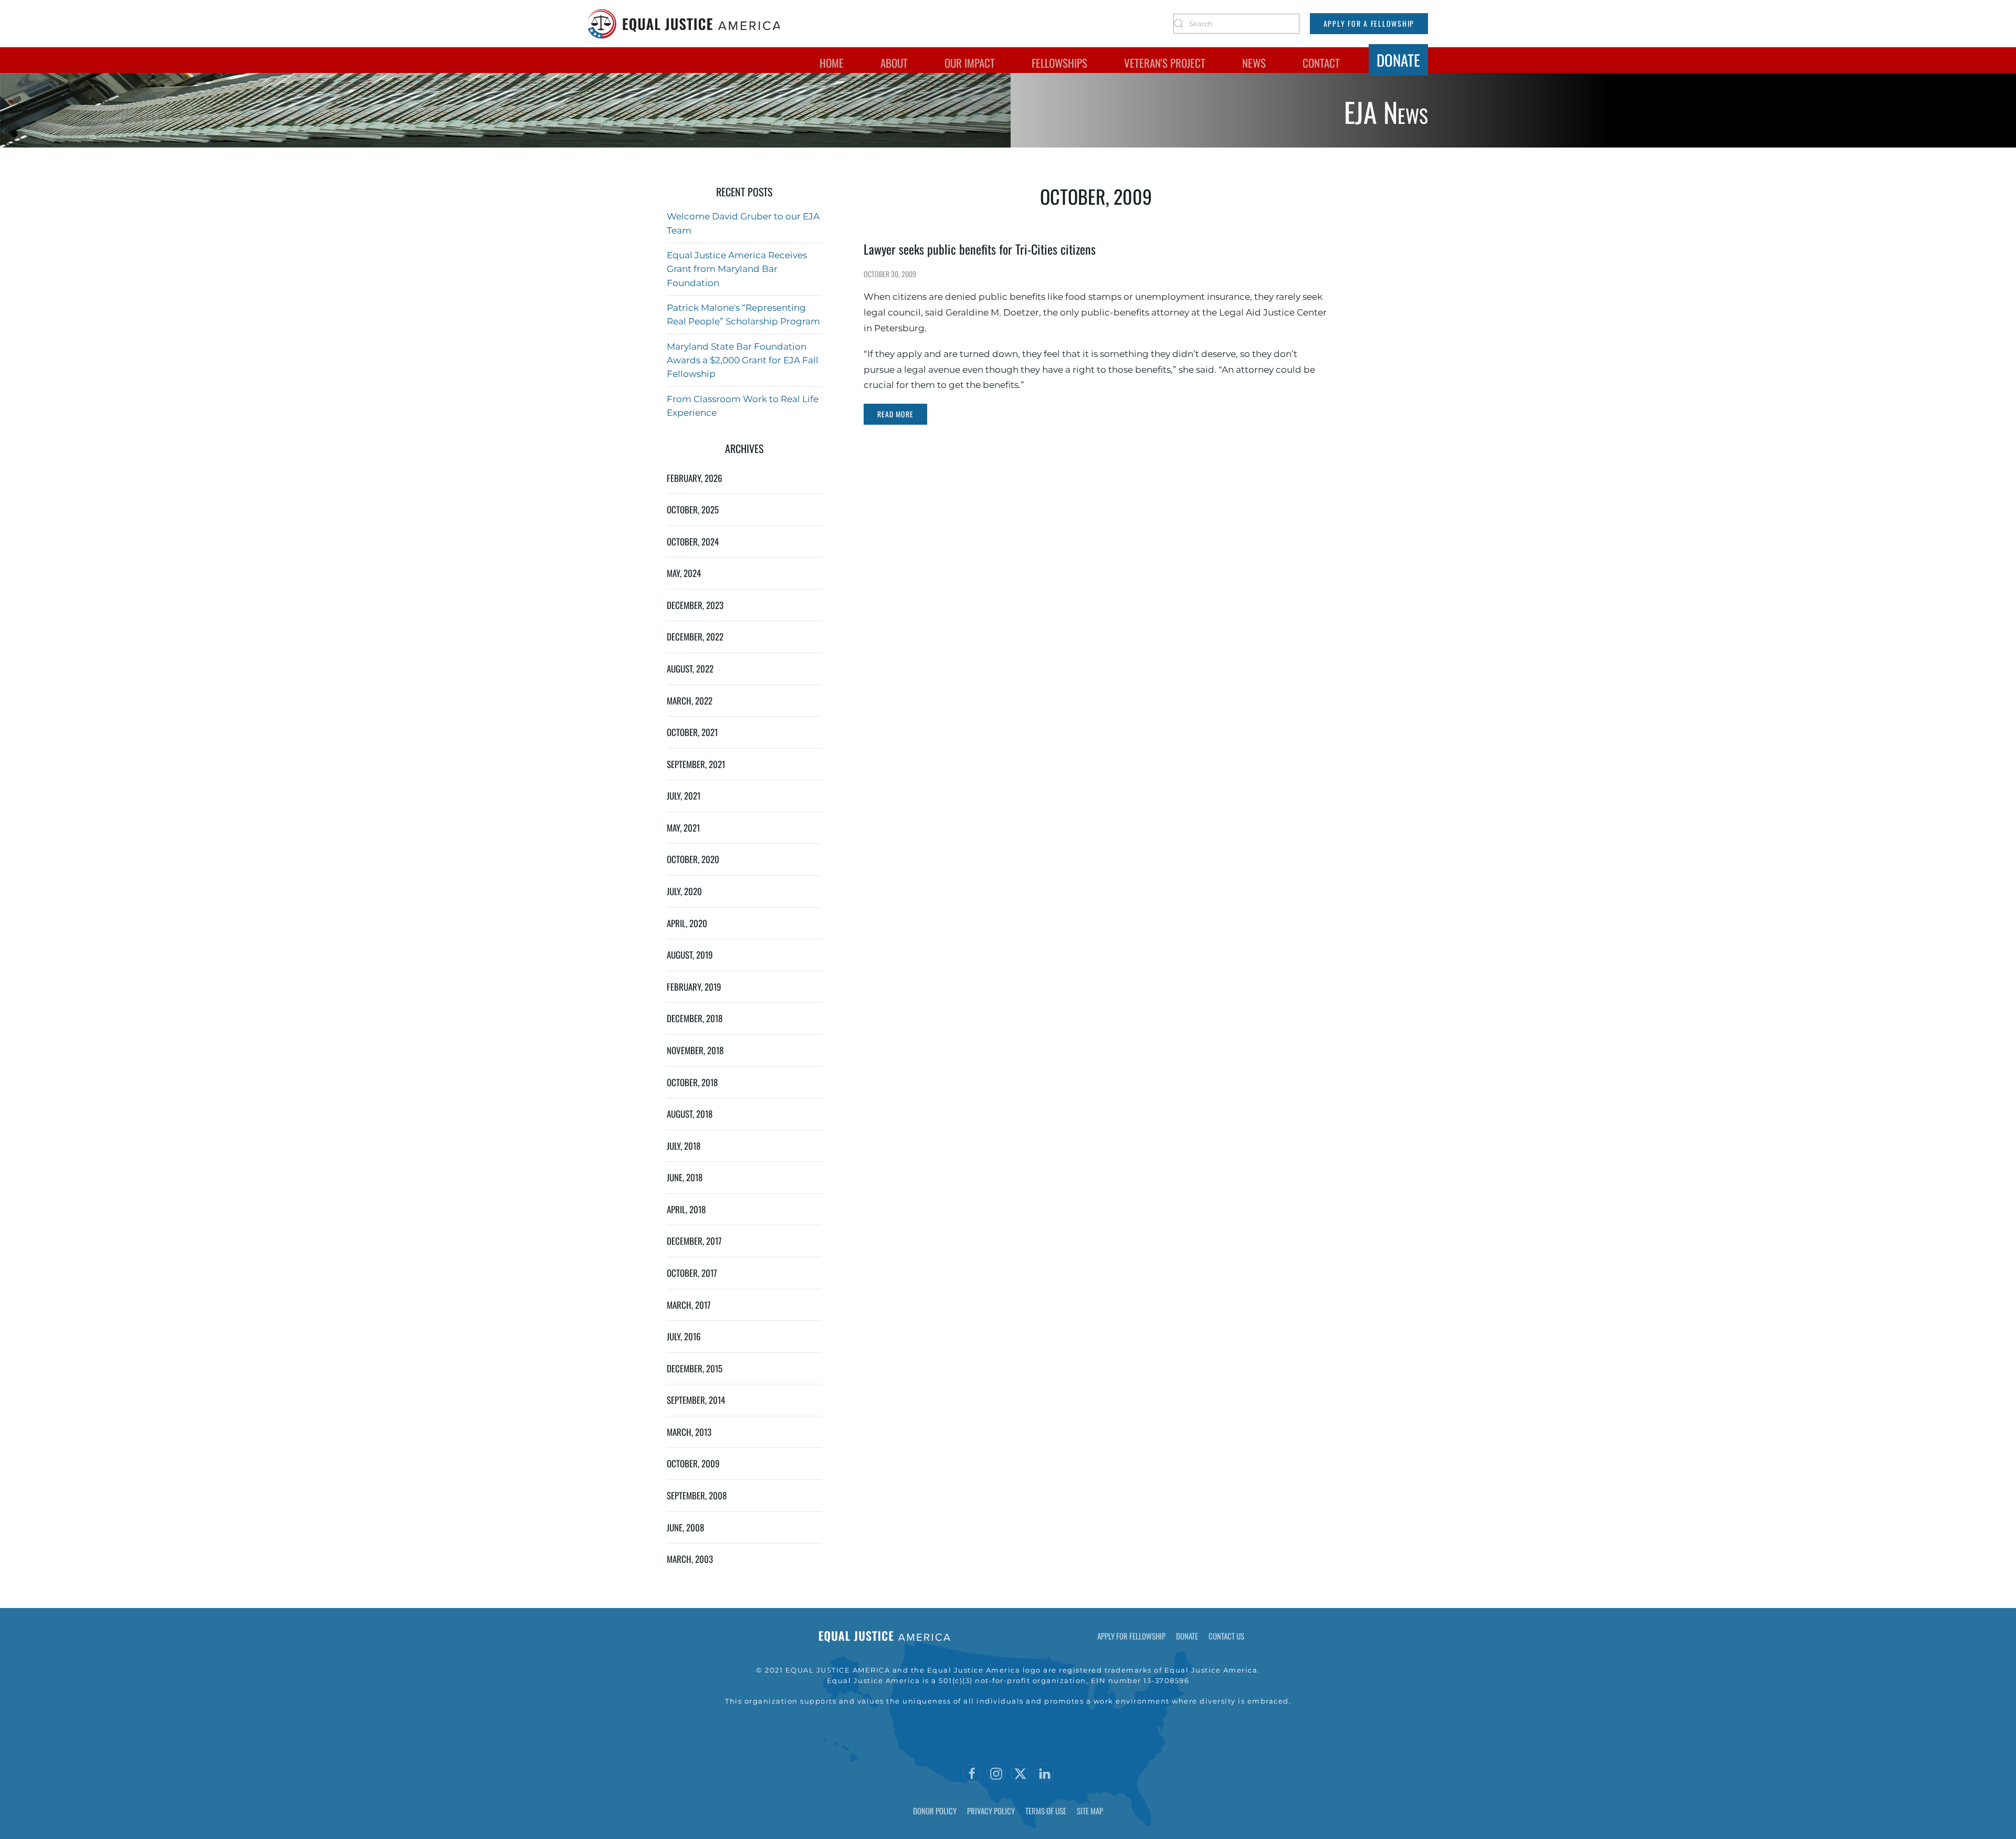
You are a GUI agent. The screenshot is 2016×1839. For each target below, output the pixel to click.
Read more (895, 414)
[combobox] (1236, 24)
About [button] (894, 63)
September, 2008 (697, 1495)
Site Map (1090, 1811)
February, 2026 (695, 478)
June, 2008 (685, 1527)
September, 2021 (696, 764)
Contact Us (1226, 1636)
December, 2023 (695, 605)
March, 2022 (690, 701)
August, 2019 (690, 955)
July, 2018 (684, 1146)
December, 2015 (695, 1368)
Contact (1321, 63)
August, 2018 (690, 1114)
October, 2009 (693, 1463)
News (1254, 63)
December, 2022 (695, 637)
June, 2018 (685, 1177)
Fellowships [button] (1059, 63)
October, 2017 (692, 1273)
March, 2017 (689, 1305)
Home (832, 63)
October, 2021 (692, 732)
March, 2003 (690, 1559)
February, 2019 (694, 987)
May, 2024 (684, 573)
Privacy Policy (991, 1811)
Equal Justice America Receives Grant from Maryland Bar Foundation (737, 269)
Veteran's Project (1165, 63)
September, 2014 (696, 1400)
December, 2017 (694, 1241)
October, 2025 (693, 509)
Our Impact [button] (970, 63)
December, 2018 (695, 1018)
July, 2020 (684, 891)
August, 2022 (690, 669)
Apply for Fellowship (1131, 1636)
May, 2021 (683, 828)
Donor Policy (935, 1811)
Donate (1398, 60)
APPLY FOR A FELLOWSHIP (1369, 23)
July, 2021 (684, 796)
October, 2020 (693, 859)
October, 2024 (693, 542)
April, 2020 (687, 923)
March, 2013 (689, 1432)
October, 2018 (692, 1082)
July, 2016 (684, 1336)
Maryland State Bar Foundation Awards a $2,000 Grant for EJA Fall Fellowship (743, 360)
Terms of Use (1046, 1811)
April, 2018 (686, 1209)
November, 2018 (695, 1050)
